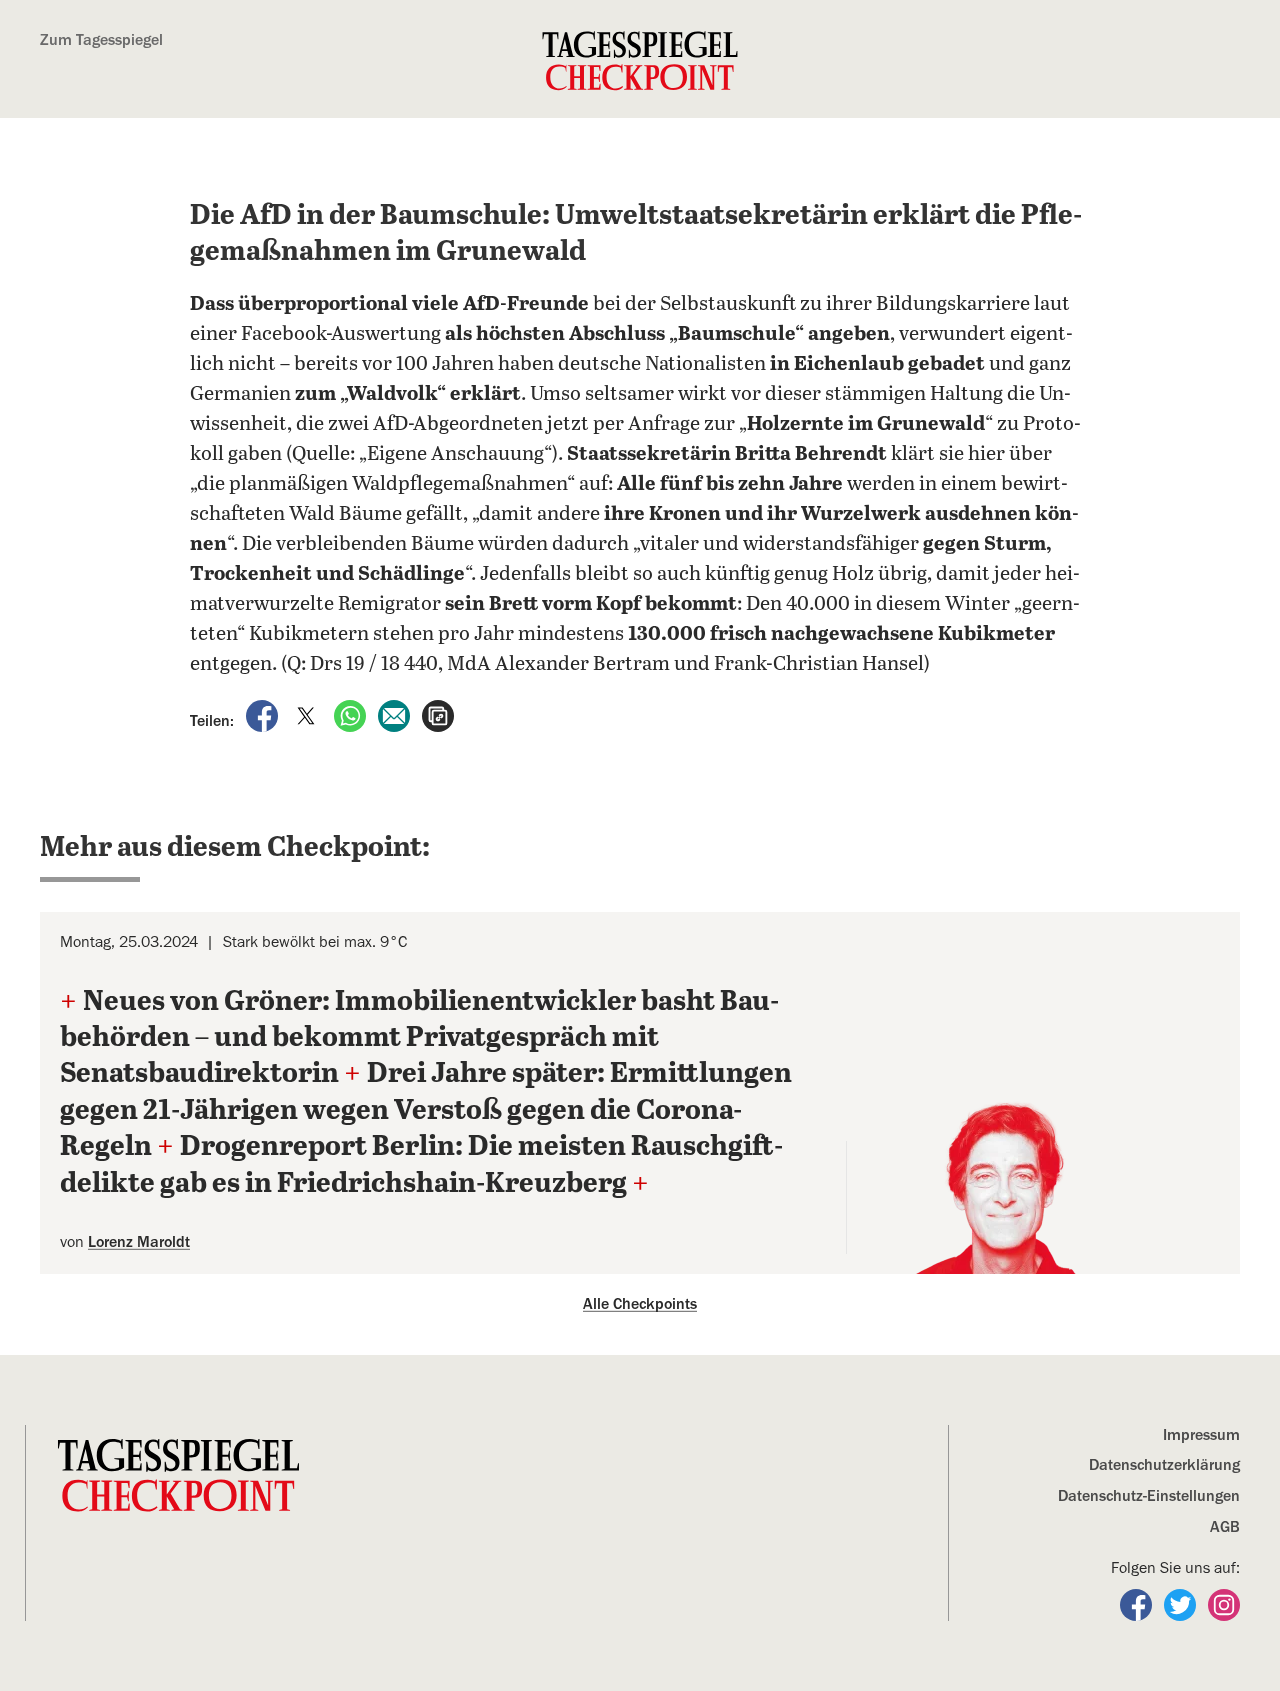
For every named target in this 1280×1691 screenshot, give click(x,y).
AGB (1225, 1527)
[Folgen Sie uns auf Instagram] (1224, 1603)
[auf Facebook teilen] (264, 715)
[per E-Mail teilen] (396, 715)
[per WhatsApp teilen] (352, 715)
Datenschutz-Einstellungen (1149, 1496)
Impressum (1201, 1435)
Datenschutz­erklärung (1164, 1465)
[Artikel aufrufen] (438, 715)
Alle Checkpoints (640, 1304)
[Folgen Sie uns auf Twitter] (1182, 1603)
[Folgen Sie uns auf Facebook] (1138, 1603)
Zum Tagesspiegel (101, 40)
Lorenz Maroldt (139, 1242)
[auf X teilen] (308, 715)
